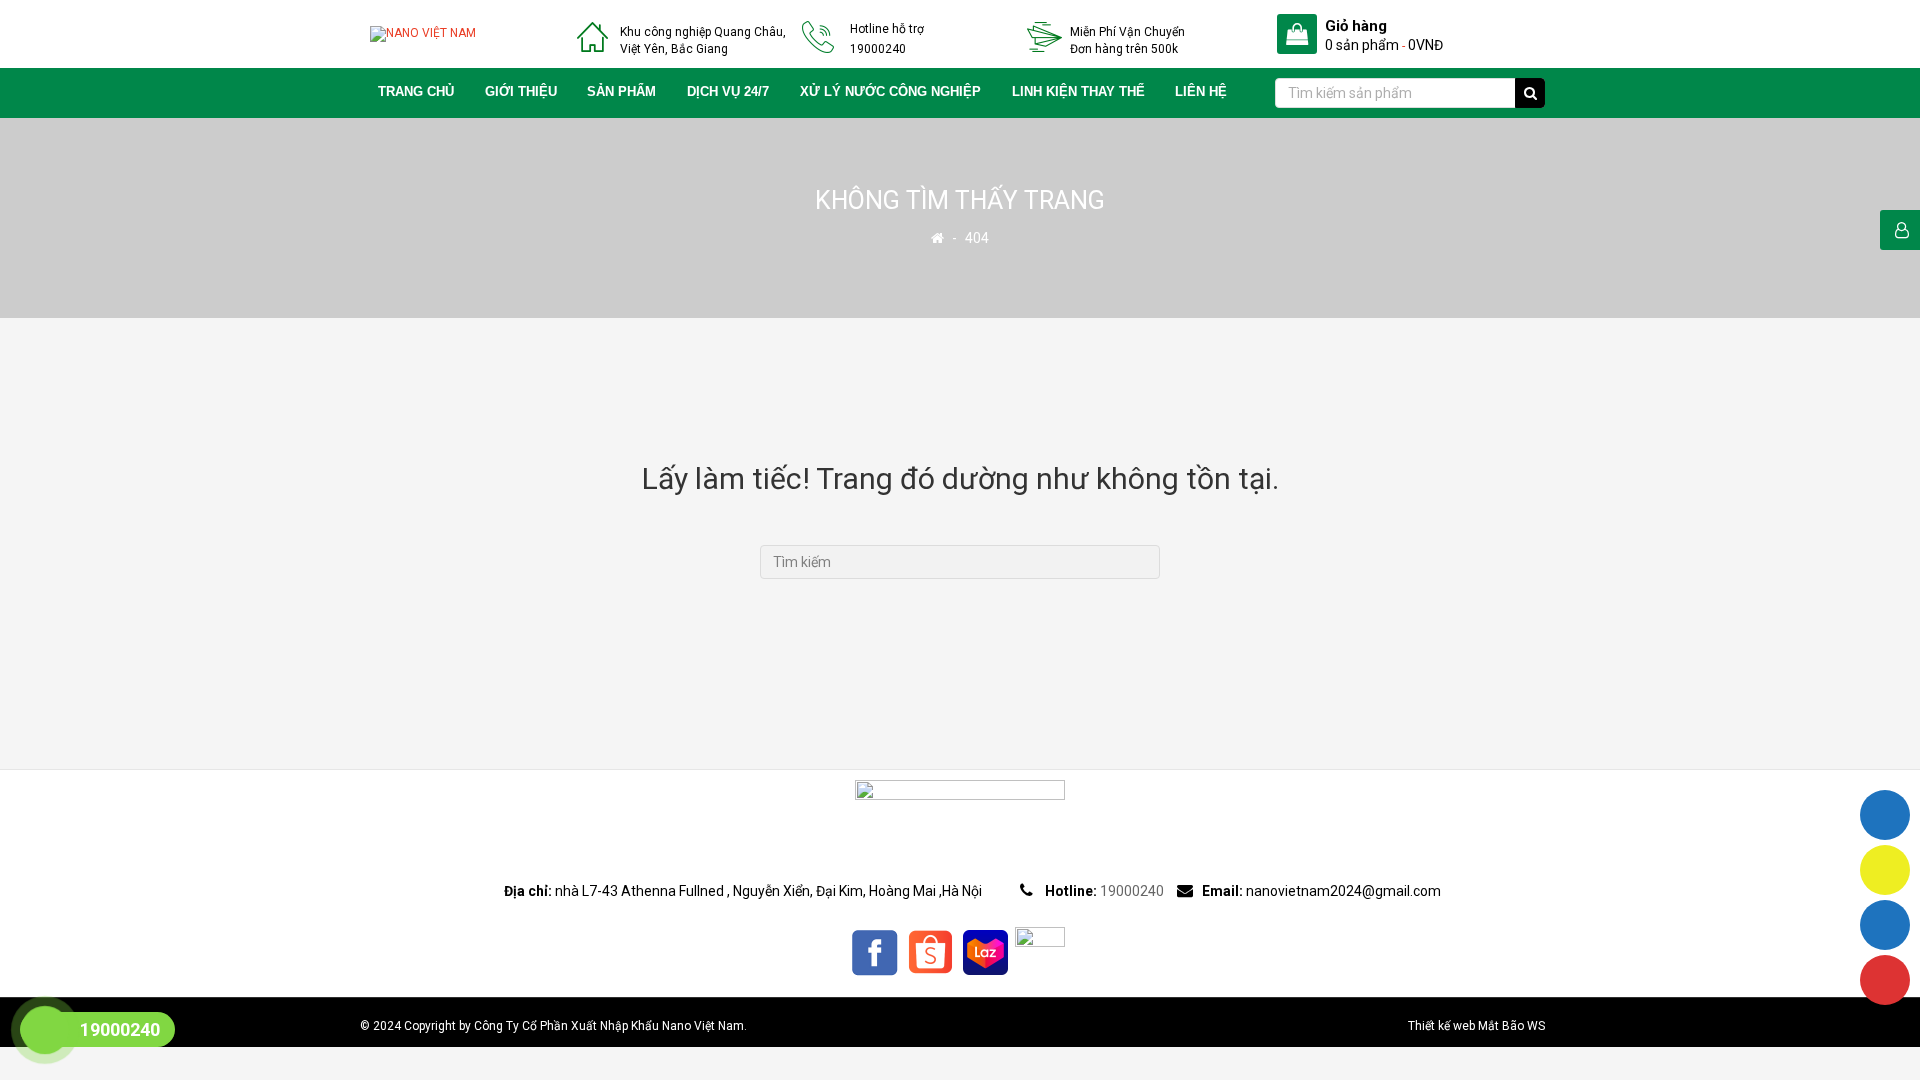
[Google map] (1885, 980)
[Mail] (1885, 870)
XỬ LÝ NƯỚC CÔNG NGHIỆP (890, 92)
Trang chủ (416, 92)
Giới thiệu (521, 92)
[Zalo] (1885, 925)
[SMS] (1885, 815)
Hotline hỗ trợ (887, 29)
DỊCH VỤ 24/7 (728, 92)
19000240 (878, 49)
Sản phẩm (621, 92)
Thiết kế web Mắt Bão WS (1476, 1026)
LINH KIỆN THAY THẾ (1078, 92)
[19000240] (45, 1032)
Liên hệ (1201, 92)
